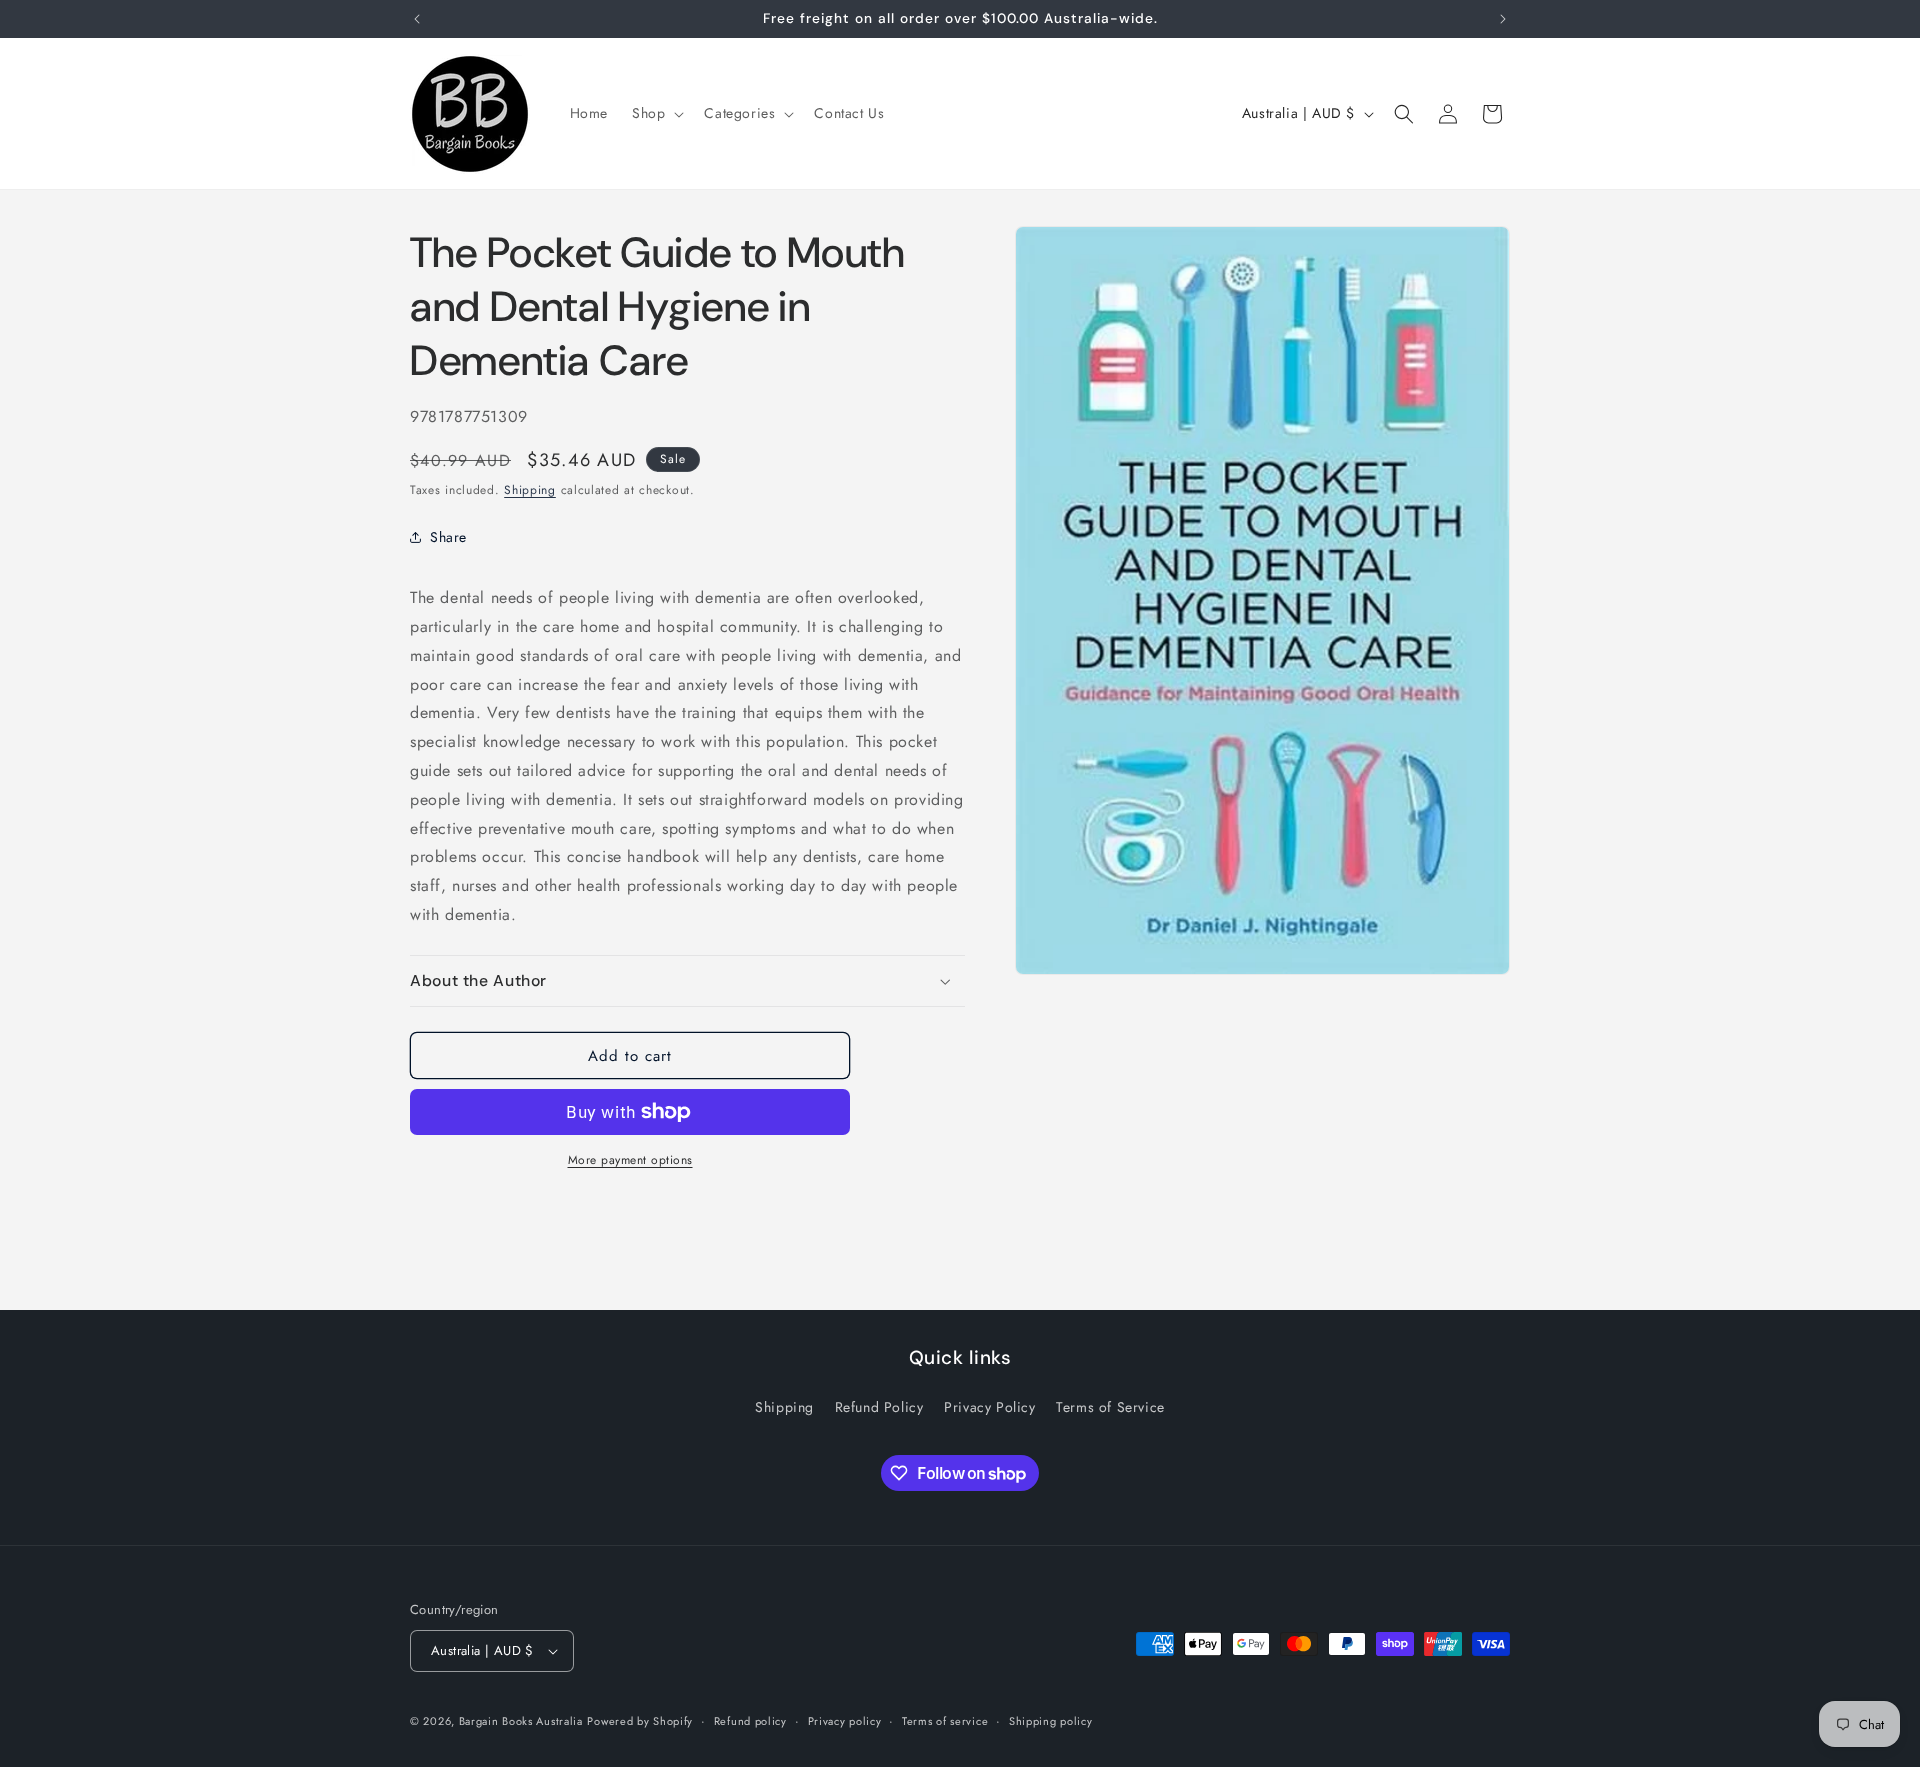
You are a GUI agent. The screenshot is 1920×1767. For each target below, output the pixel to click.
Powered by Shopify (640, 1721)
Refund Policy (879, 1407)
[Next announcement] (1503, 19)
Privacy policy (845, 1721)
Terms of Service (1110, 1407)
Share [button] (448, 537)
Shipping (530, 490)
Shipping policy (1051, 1721)
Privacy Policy (989, 1407)
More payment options (630, 1160)
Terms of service (945, 1721)
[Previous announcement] (417, 19)
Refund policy (750, 1721)
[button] (656, 113)
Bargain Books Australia (521, 1721)
